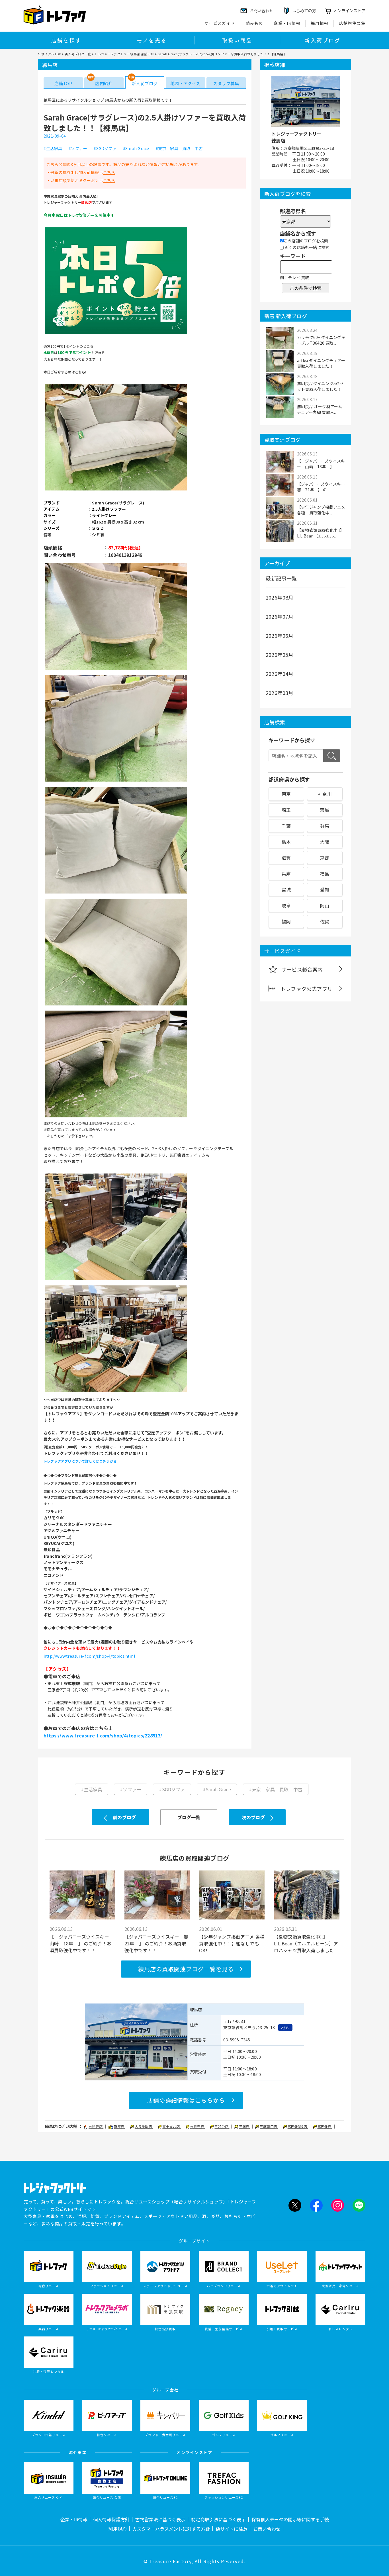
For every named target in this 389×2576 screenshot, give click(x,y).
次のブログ (253, 1817)
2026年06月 (280, 635)
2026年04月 (280, 674)
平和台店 (222, 2126)
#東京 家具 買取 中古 (179, 149)
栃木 (286, 842)
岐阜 (286, 905)
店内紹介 (104, 83)
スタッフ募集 (226, 83)
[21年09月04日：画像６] (116, 1117)
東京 (286, 794)
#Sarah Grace (136, 149)
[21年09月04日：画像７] (116, 1279)
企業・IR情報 (287, 23)
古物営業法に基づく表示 (160, 2519)
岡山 (325, 905)
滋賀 (286, 858)
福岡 (286, 921)
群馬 (325, 826)
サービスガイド (220, 23)
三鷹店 (245, 2126)
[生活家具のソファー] (116, 490)
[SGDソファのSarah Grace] (116, 781)
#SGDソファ (105, 149)
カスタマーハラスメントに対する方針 (171, 2529)
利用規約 (118, 2529)
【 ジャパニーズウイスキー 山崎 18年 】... (321, 464)
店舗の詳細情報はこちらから (186, 2100)
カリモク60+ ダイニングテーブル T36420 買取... (321, 340)
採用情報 (320, 23)
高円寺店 (325, 2126)
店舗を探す (66, 40)
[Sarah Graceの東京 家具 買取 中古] (116, 893)
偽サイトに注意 (232, 2529)
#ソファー (78, 149)
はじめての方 (304, 11)
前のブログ (124, 1817)
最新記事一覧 (281, 578)
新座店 (120, 2126)
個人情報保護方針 (111, 2519)
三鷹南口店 (269, 2126)
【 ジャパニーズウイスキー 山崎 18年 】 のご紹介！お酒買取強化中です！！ (82, 1943)
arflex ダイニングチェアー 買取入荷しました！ (321, 363)
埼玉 (286, 810)
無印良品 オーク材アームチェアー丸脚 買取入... (320, 409)
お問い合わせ (267, 2529)
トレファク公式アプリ (306, 989)
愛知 (325, 890)
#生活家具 (53, 149)
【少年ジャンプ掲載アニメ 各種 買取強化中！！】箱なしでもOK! (232, 1943)
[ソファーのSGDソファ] (116, 669)
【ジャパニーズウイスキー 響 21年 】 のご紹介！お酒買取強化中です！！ (157, 1943)
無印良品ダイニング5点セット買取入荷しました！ (320, 386)
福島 (325, 874)
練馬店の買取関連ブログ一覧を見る (186, 1969)
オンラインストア (349, 11)
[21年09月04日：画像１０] (116, 333)
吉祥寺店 (96, 2126)
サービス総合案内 (302, 969)
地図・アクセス (185, 83)
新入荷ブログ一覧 (78, 54)
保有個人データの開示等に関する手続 (290, 2519)
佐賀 (325, 921)
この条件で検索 (306, 288)
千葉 (286, 826)
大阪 (325, 842)
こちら (109, 172)
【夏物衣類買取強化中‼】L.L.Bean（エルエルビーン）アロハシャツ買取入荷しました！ (306, 1943)
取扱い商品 (237, 40)
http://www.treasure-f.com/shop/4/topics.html (89, 1656)
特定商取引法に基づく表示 (218, 2519)
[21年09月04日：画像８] (116, 1391)
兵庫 (286, 874)
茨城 (325, 810)
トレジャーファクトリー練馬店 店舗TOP (124, 54)
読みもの (255, 23)
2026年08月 (280, 597)
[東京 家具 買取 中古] (116, 1005)
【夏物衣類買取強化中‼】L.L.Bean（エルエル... (321, 533)
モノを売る (152, 40)
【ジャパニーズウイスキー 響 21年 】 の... (321, 487)
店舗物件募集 (352, 23)
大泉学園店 (144, 2126)
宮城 (286, 890)
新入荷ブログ (323, 40)
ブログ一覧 (189, 1817)
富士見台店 (171, 2126)
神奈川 (325, 794)
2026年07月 (280, 616)
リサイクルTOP (49, 54)
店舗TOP (63, 83)
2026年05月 (280, 655)
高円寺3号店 (298, 2126)
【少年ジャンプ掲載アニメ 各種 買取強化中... (321, 510)
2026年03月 (280, 693)
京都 (325, 858)
